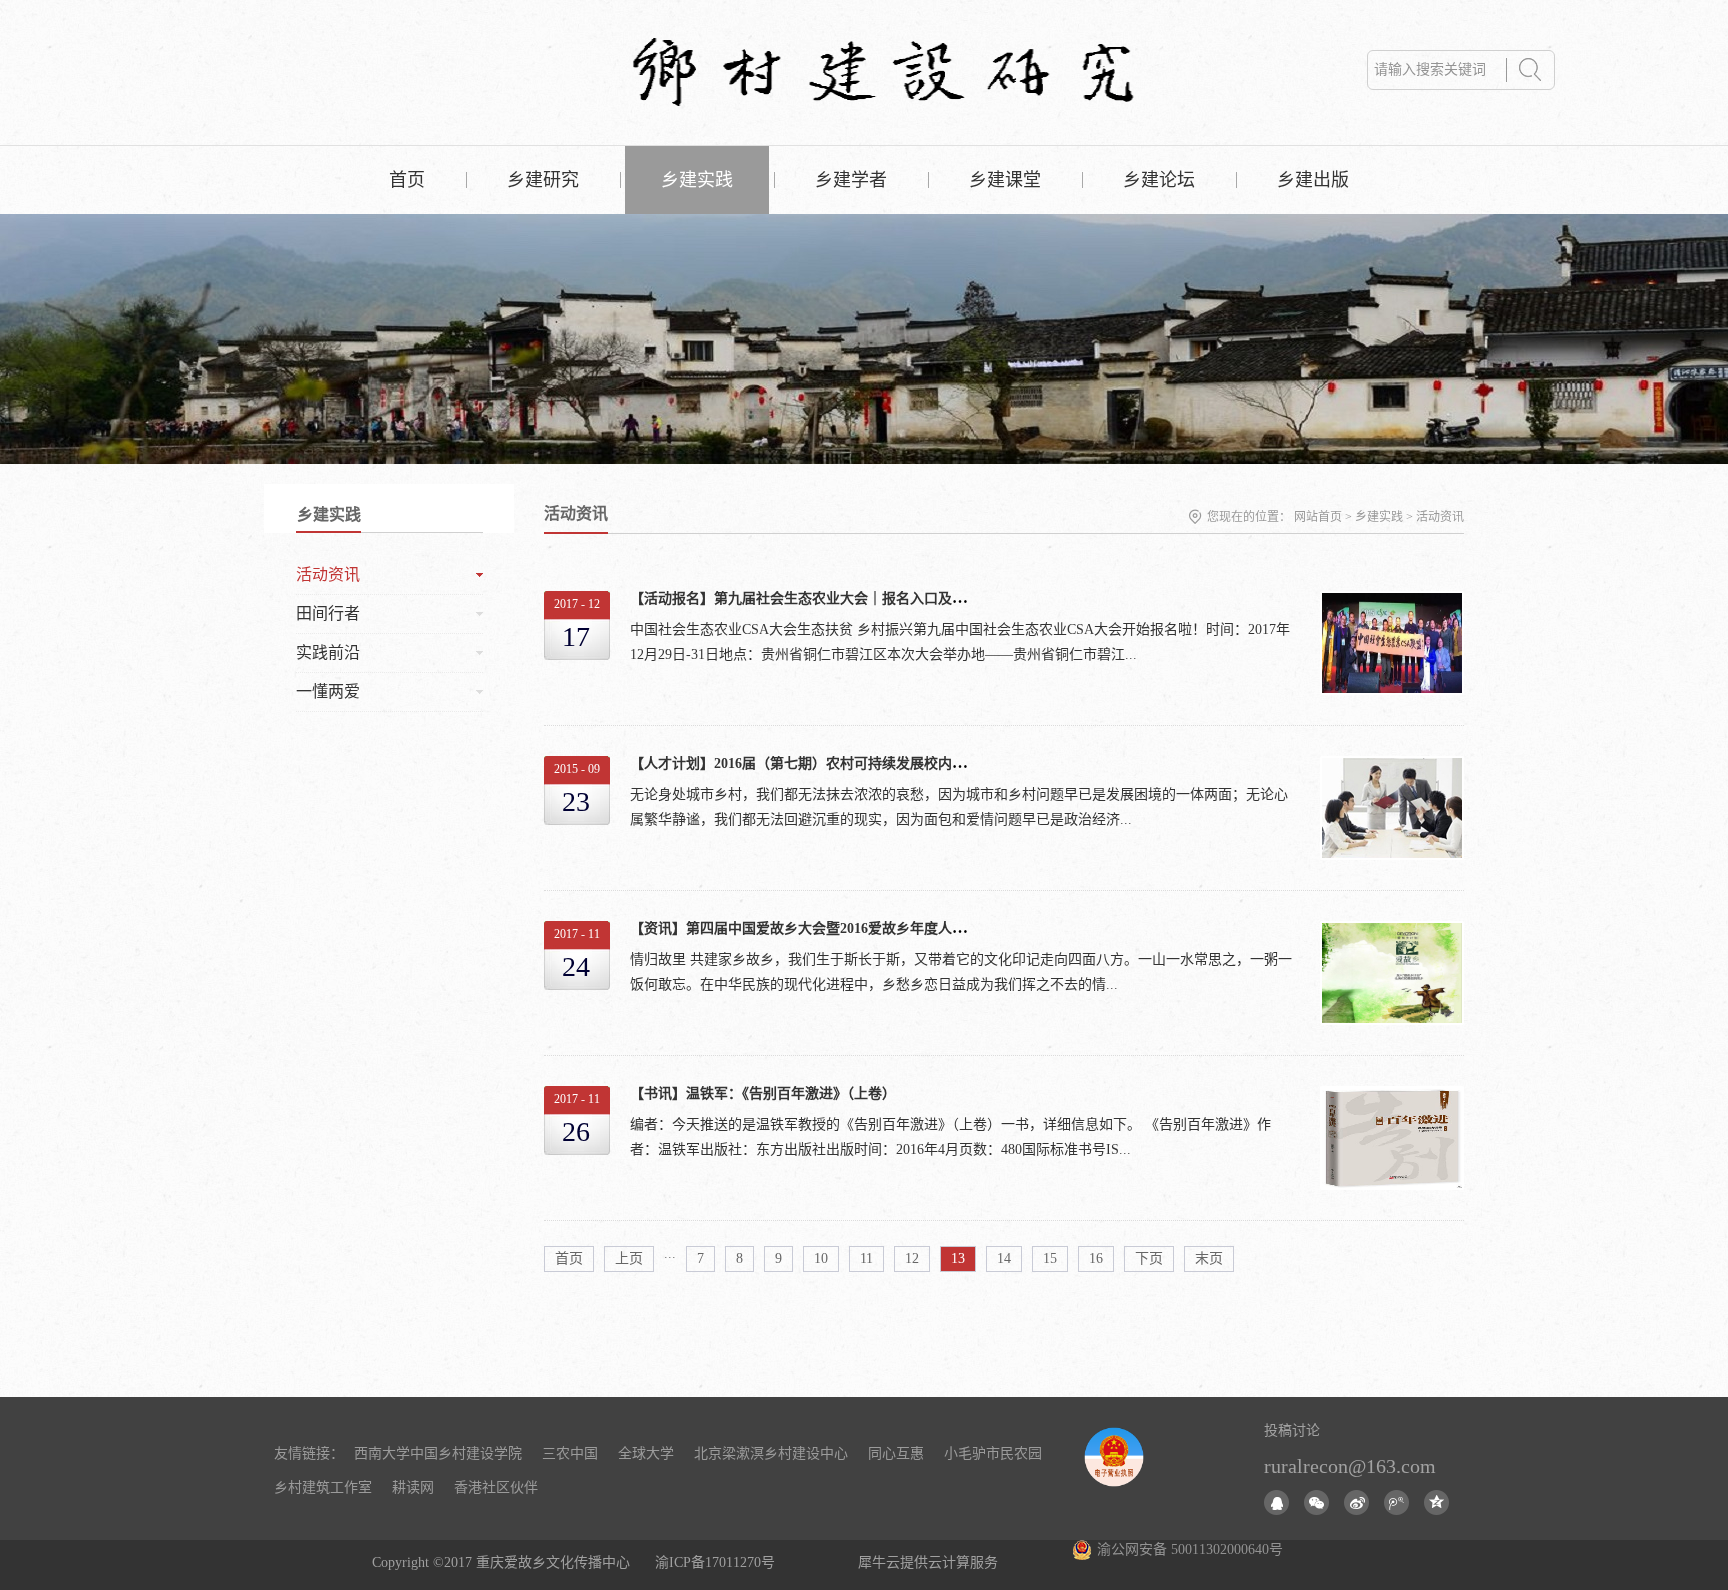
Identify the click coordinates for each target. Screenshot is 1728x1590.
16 (1096, 1258)
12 (912, 1258)
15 (1050, 1258)
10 (821, 1258)
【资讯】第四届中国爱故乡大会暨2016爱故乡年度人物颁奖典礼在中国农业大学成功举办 (903, 928)
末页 (1209, 1258)
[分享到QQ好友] (1276, 1502)
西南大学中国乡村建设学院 (438, 1453)
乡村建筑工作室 (323, 1487)
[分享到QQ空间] (1436, 1502)
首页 (407, 180)
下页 (1149, 1258)
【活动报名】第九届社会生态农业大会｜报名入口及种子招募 (819, 598)
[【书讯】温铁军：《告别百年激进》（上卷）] (1392, 1096)
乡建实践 (1379, 517)
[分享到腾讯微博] (1396, 1502)
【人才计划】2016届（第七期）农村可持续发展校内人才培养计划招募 (847, 763)
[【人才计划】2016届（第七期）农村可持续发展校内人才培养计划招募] (1392, 766)
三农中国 (570, 1453)
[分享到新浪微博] (1356, 1502)
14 (1004, 1258)
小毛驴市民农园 (993, 1453)
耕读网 (413, 1487)
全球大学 (646, 1453)
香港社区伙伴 (496, 1487)
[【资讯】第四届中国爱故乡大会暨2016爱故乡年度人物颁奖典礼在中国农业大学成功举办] (1392, 931)
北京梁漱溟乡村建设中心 (771, 1453)
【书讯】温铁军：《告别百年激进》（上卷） (763, 1093)
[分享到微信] (1316, 1502)
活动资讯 (1440, 517)
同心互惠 (896, 1453)
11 (866, 1258)
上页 (629, 1258)
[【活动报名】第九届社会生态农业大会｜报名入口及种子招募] (1392, 601)
